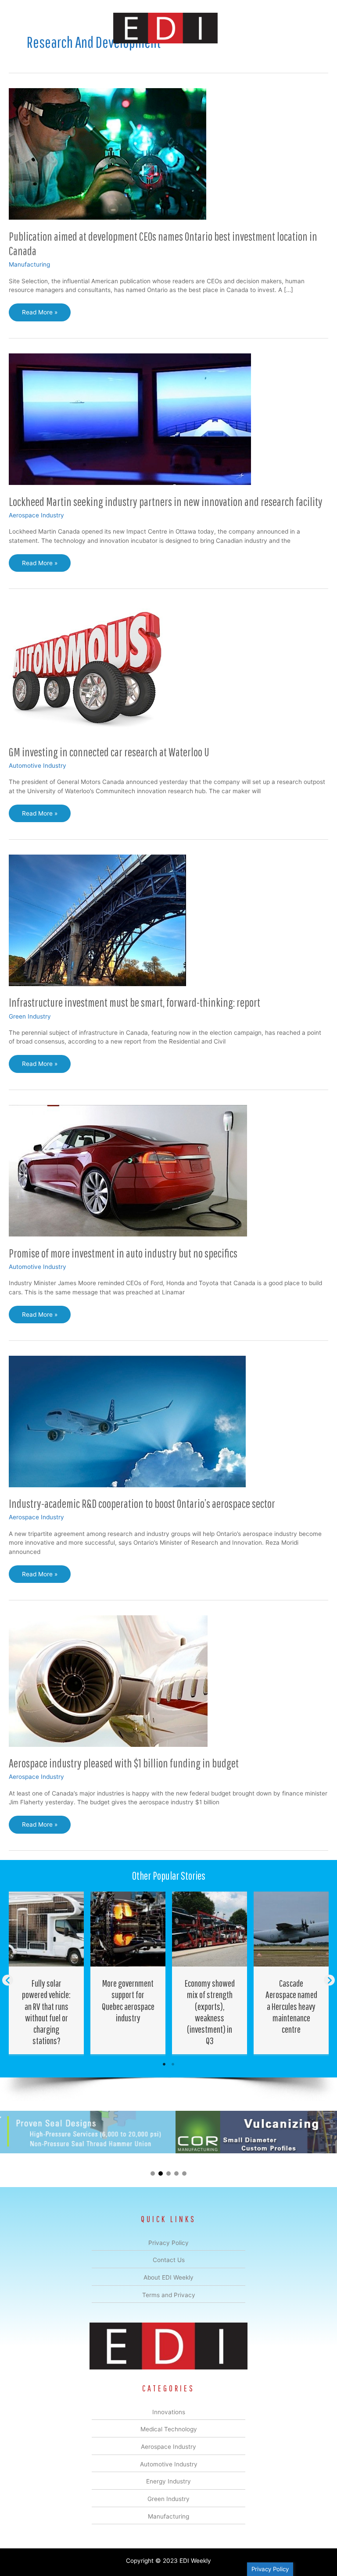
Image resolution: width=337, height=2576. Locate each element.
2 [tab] (173, 2064)
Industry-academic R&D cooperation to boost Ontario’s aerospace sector (142, 1503)
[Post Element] (47, 1973)
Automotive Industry (38, 766)
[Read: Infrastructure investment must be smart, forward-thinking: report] (97, 920)
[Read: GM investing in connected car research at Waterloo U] (87, 669)
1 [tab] (164, 2064)
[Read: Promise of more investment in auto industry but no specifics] (128, 1170)
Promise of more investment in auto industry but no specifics (123, 1253)
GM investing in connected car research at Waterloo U (109, 752)
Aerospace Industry (36, 515)
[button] (8, 1980)
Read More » (40, 315)
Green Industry (30, 1016)
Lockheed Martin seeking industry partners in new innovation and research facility (166, 501)
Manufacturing (29, 264)
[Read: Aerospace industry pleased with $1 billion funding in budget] (108, 1681)
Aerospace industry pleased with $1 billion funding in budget (124, 1763)
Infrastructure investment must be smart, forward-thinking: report (134, 1002)
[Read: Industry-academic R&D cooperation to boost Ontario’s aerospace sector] (127, 1421)
